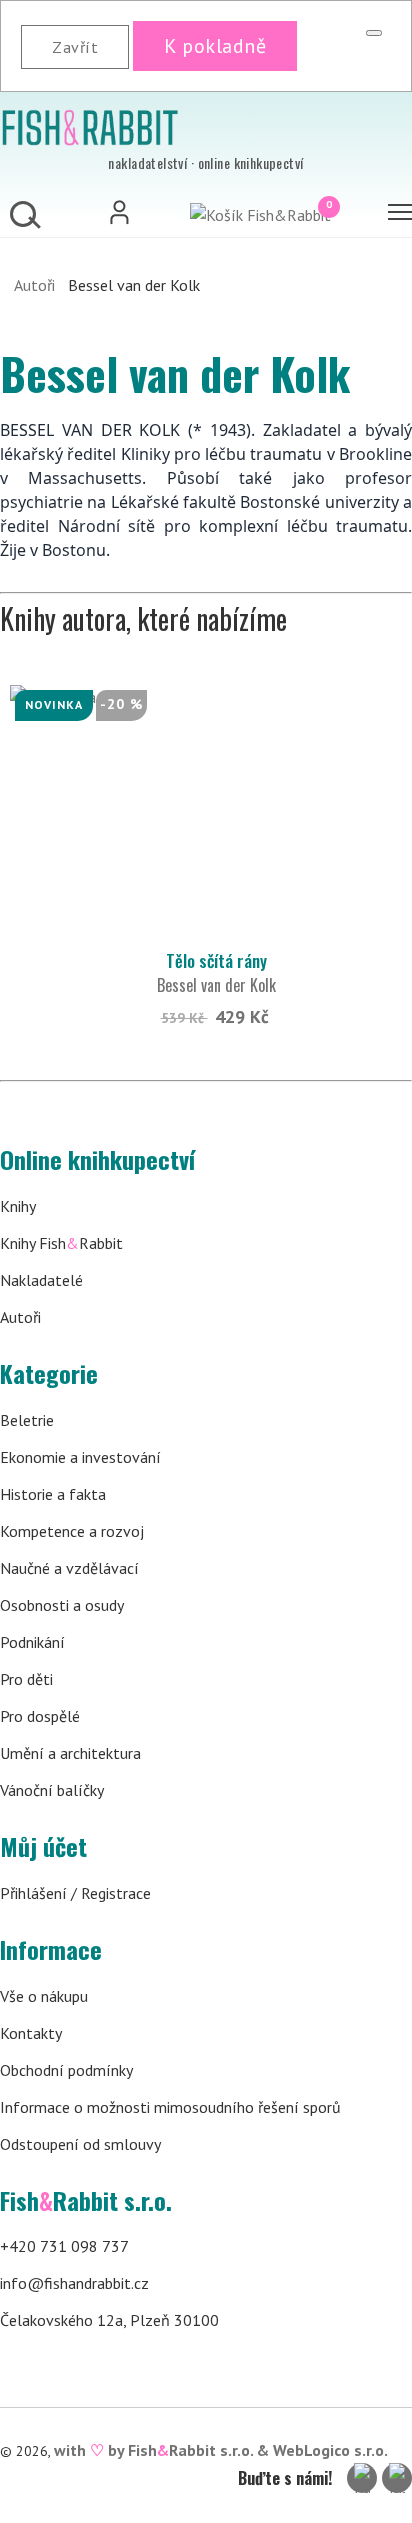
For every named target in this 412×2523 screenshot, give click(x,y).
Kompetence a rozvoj (72, 1531)
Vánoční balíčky (52, 1790)
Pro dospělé (40, 1716)
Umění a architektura (70, 1753)
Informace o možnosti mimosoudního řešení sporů (170, 2107)
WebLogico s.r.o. (330, 2450)
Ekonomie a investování (80, 1457)
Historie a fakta (53, 1494)
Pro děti (26, 1679)
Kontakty (31, 2033)
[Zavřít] (374, 33)
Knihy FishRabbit (61, 1243)
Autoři (34, 285)
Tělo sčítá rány (216, 960)
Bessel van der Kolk (216, 985)
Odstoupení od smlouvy (80, 2144)
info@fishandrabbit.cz (74, 2283)
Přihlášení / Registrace (75, 1893)
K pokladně (215, 46)
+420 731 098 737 (64, 2246)
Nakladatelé (41, 1280)
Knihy (18, 1206)
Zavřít (75, 47)
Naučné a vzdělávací (69, 1568)
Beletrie (27, 1420)
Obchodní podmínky (66, 2070)
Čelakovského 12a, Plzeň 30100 (109, 2320)
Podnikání (32, 1642)
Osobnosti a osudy (62, 1605)
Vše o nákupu (44, 1996)
